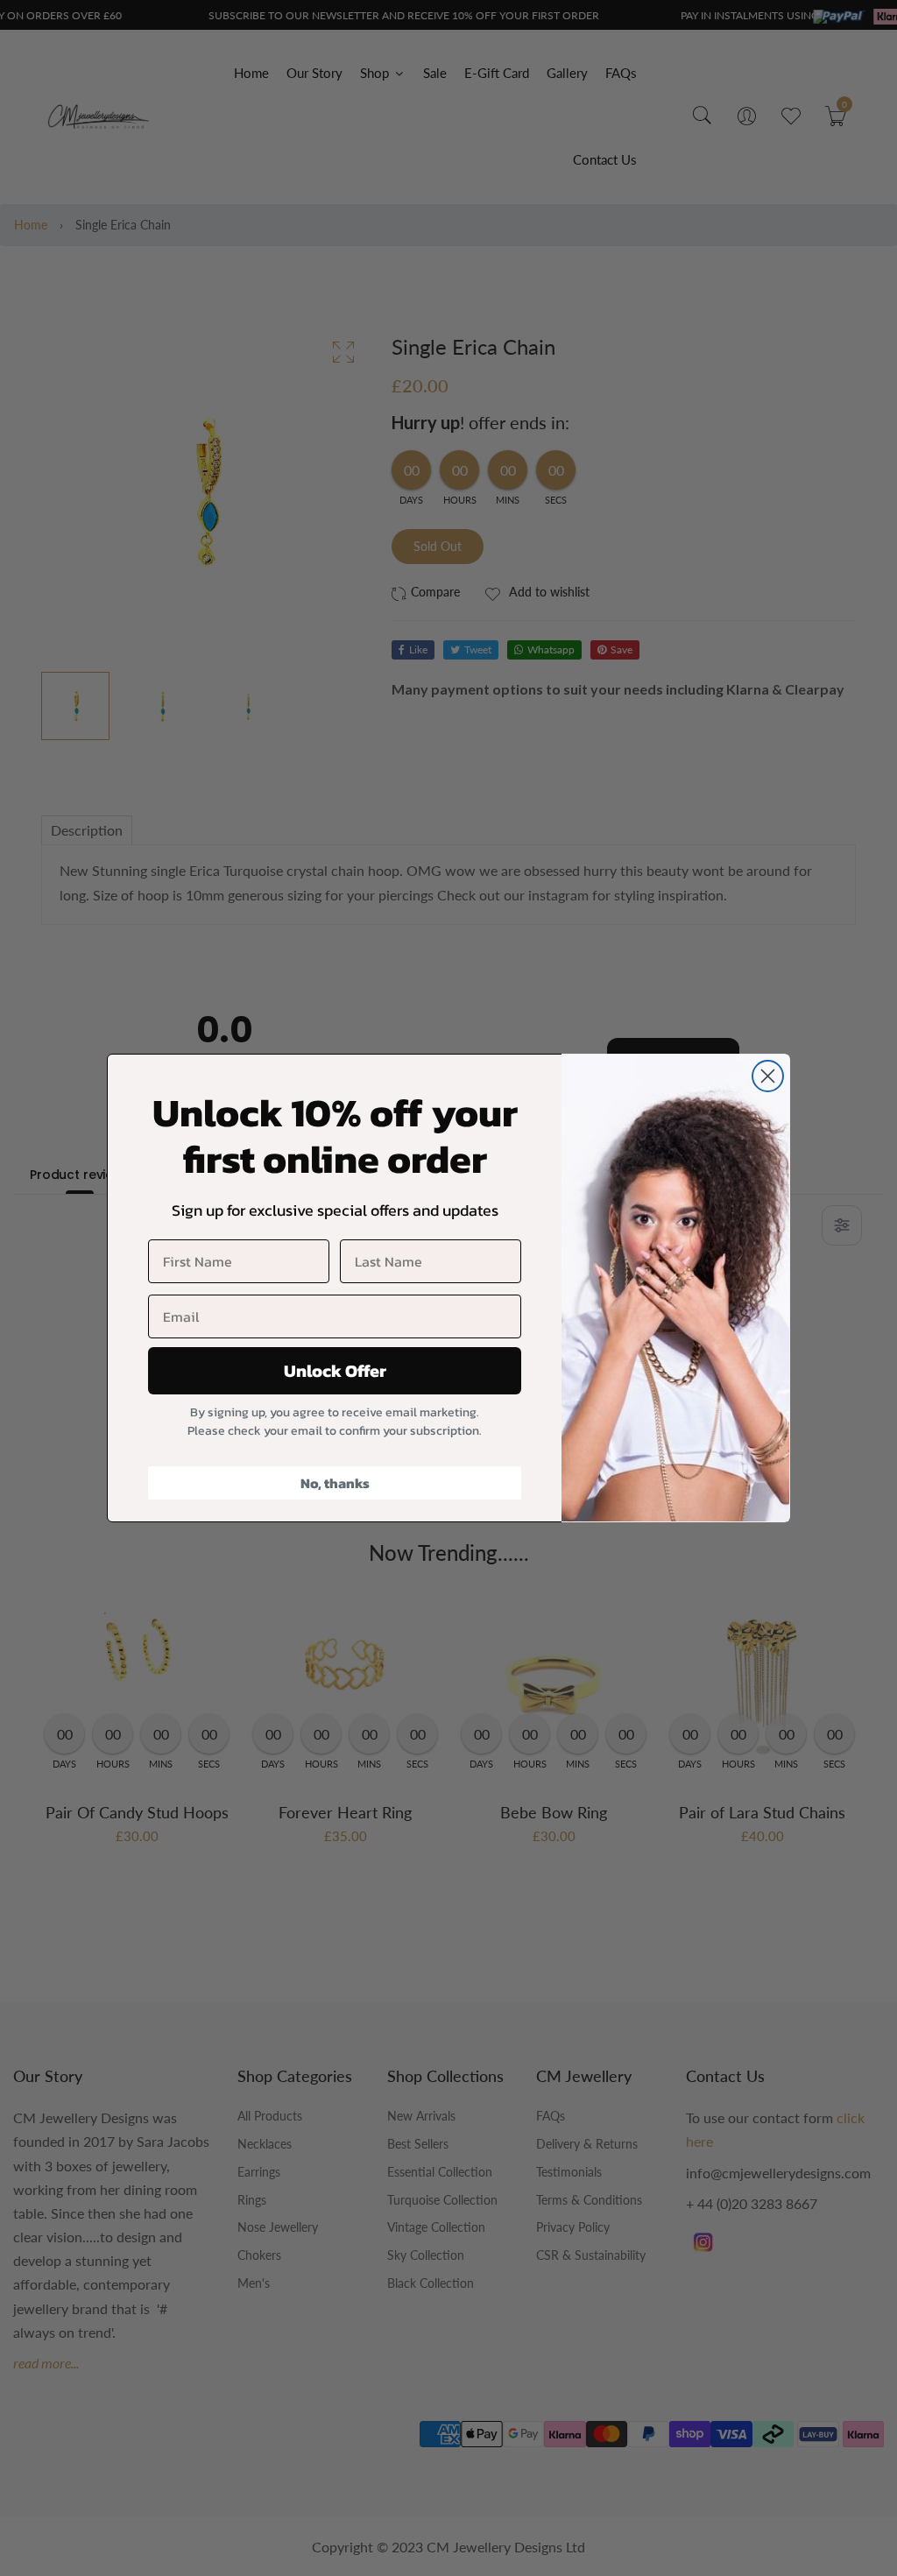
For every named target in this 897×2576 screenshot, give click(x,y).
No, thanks (335, 1483)
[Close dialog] (768, 1076)
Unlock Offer (335, 1371)
